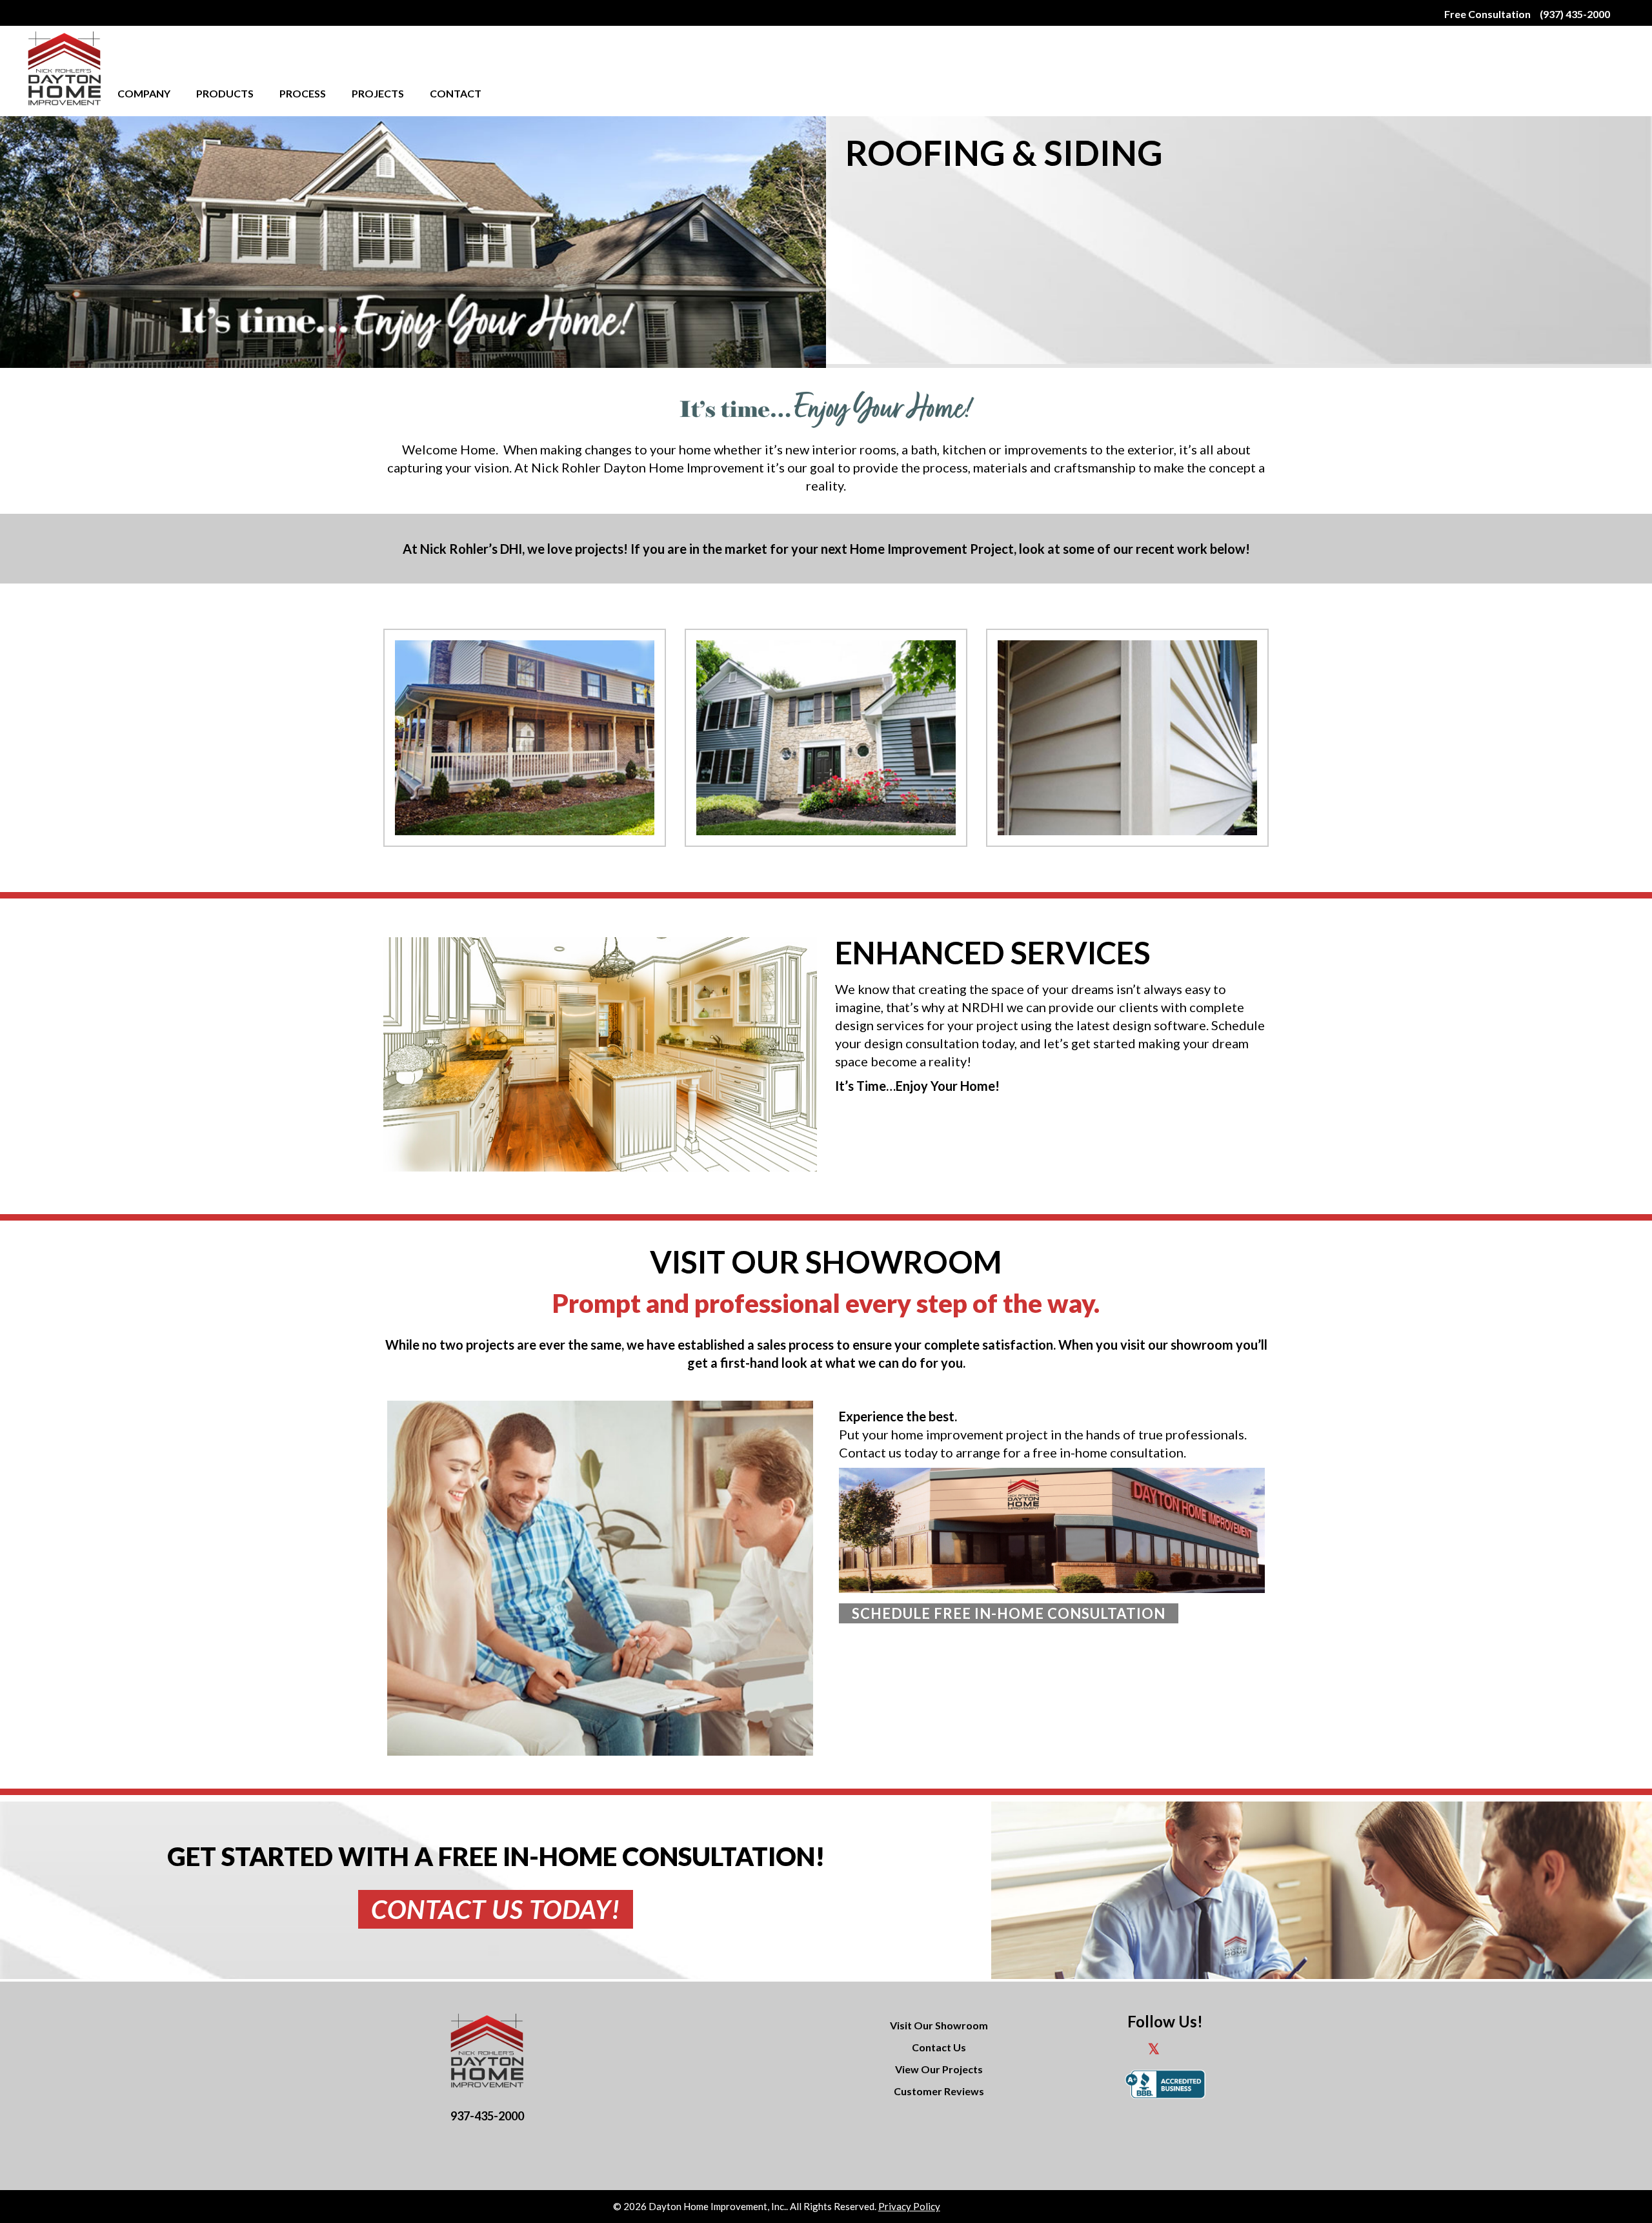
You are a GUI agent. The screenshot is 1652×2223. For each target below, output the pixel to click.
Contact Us (939, 2047)
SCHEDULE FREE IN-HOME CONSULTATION (1009, 1613)
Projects (378, 93)
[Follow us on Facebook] (1128, 2051)
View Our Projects (939, 2069)
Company (144, 93)
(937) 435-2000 (1575, 14)
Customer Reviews (939, 2091)
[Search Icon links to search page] (1619, 13)
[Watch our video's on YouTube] (1202, 2051)
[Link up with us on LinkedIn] (1179, 2051)
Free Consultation (1487, 14)
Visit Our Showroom (939, 2025)
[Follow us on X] (1154, 2051)
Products (225, 93)
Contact (456, 93)
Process (303, 93)
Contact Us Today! (496, 1909)
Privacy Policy (909, 2206)
